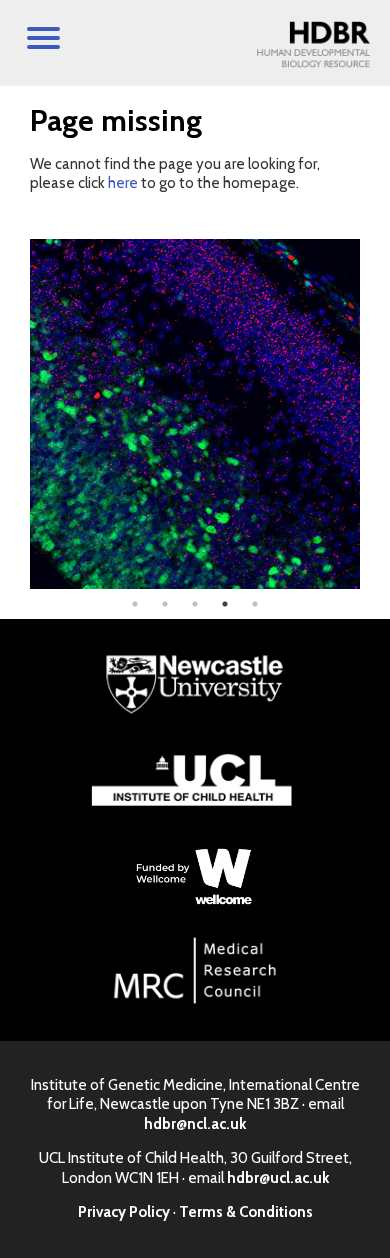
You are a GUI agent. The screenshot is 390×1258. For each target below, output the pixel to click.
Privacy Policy (124, 1212)
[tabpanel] (195, 414)
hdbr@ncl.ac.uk (195, 1124)
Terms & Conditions (246, 1212)
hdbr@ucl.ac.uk (278, 1178)
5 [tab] (255, 604)
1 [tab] (135, 604)
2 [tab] (165, 604)
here (123, 183)
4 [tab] (225, 604)
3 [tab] (195, 604)
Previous (15, 414)
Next (375, 414)
